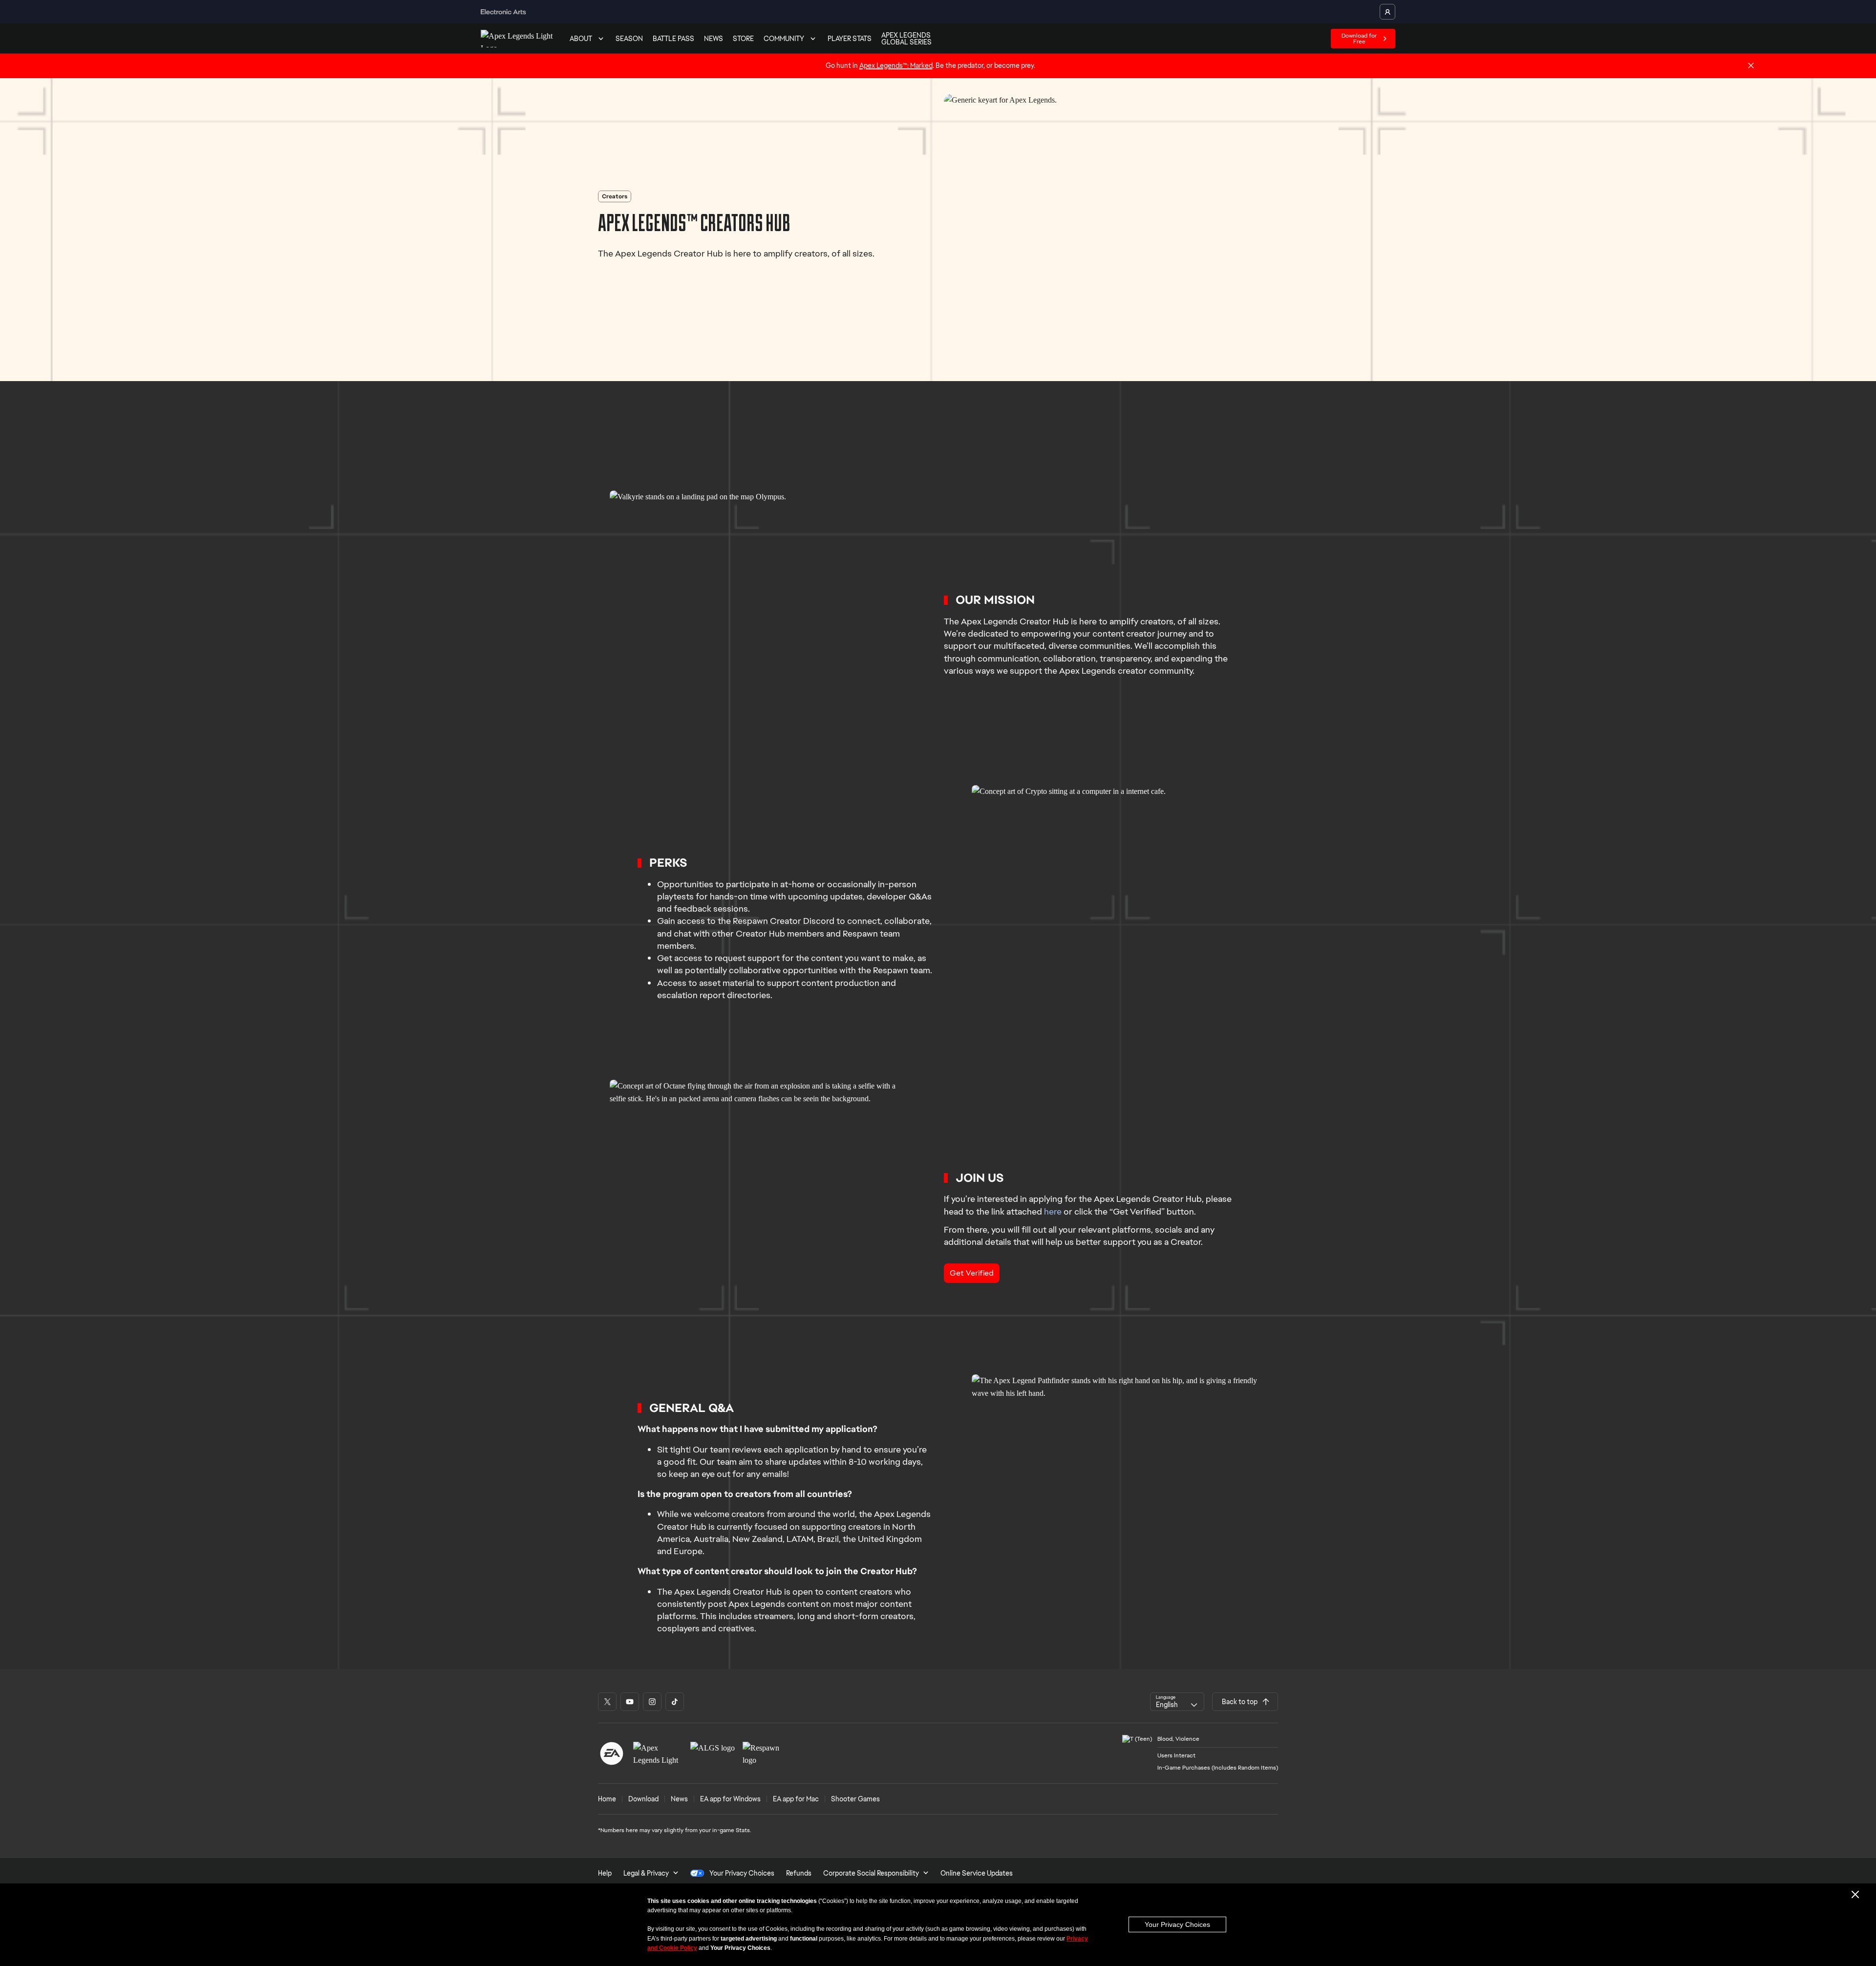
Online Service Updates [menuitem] (977, 1873)
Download (643, 1799)
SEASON (629, 39)
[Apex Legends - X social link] (607, 1702)
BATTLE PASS (673, 39)
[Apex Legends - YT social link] (630, 1702)
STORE (743, 39)
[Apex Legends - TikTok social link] (675, 1702)
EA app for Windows (730, 1799)
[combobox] (1177, 1702)
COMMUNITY (784, 39)
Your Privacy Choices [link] (742, 1873)
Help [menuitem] (605, 1873)
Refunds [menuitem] (799, 1873)
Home (607, 1799)
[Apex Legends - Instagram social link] (652, 1702)
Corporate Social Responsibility (871, 1873)
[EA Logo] (612, 1753)
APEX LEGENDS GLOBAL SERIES (906, 39)
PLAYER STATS (850, 39)
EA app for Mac (796, 1799)
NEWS (714, 39)
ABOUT (581, 39)
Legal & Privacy (646, 1873)
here (1053, 1211)
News (679, 1799)
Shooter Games (855, 1799)
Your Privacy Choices (1177, 1924)
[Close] (1751, 66)
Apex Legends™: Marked (896, 65)
